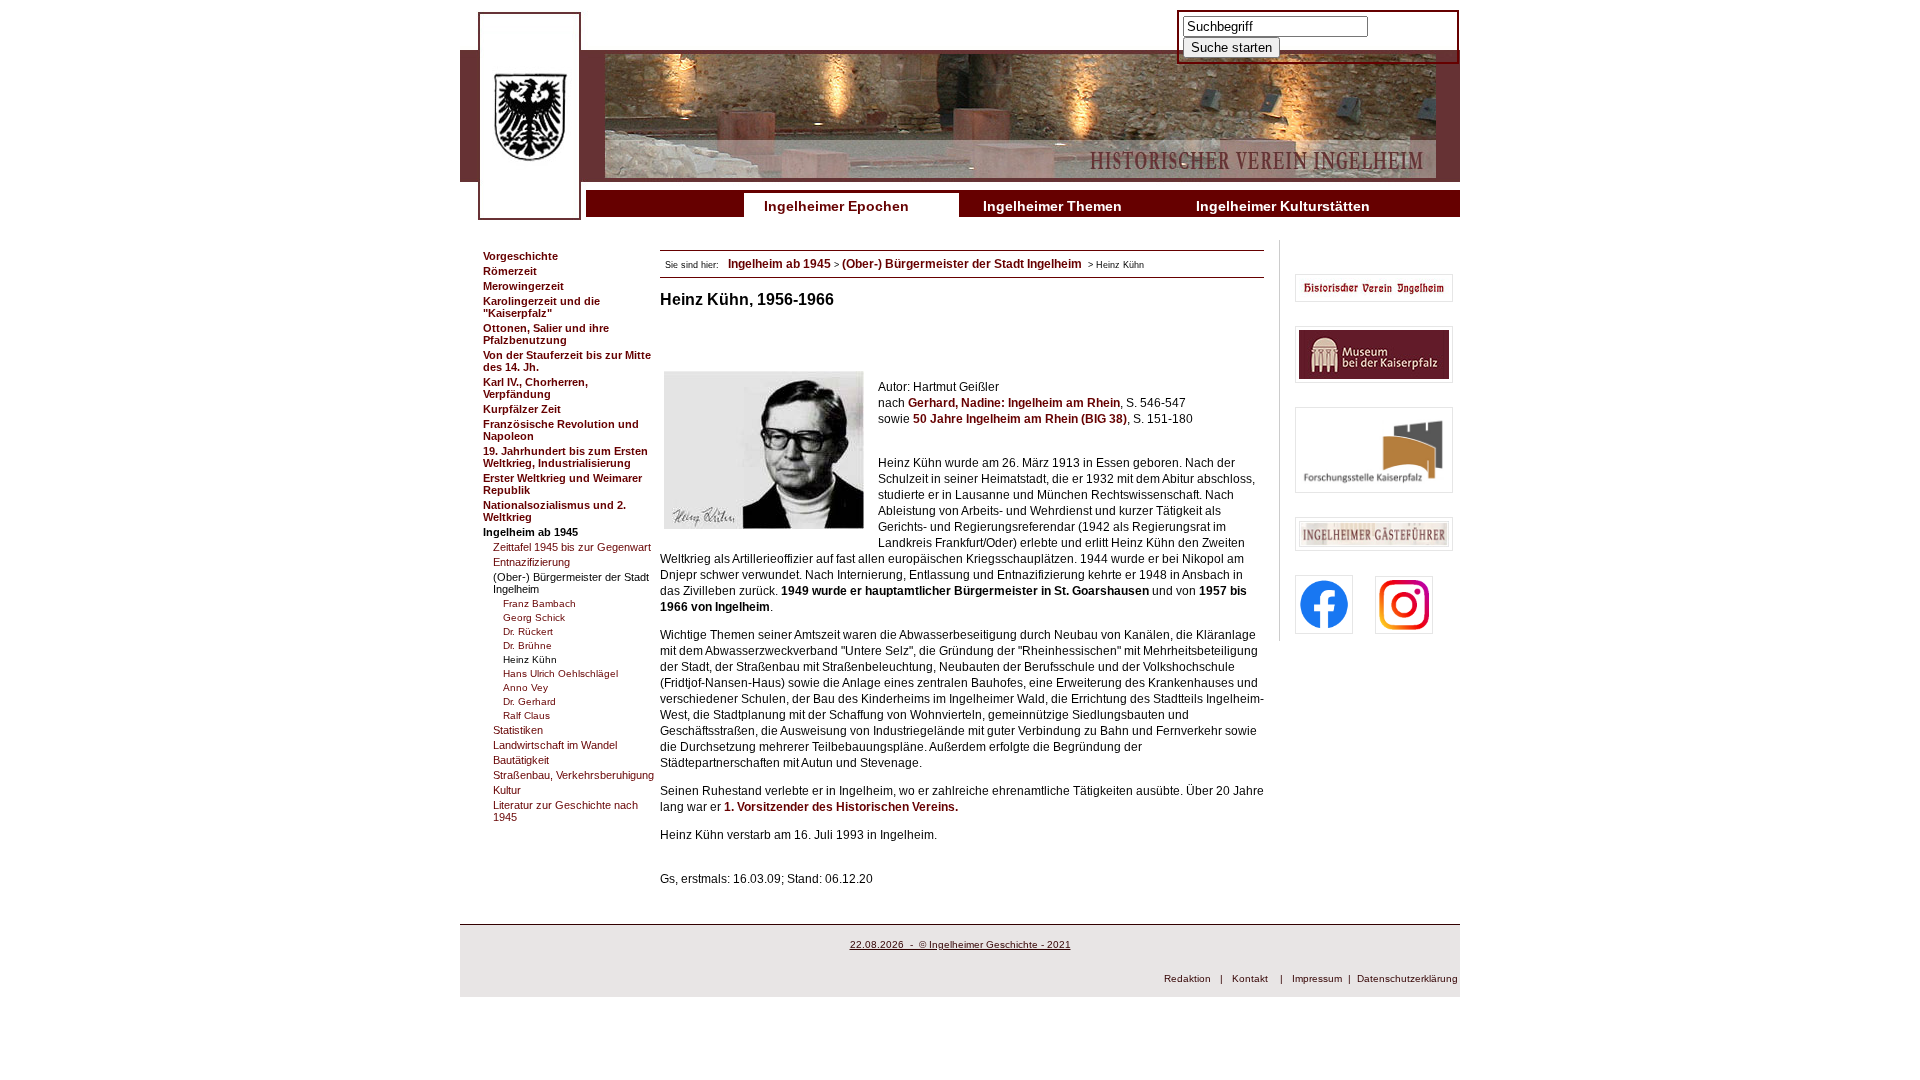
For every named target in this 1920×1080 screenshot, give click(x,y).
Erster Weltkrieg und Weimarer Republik (562, 484)
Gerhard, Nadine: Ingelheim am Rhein (1014, 403)
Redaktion (1187, 978)
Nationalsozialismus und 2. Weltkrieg (554, 511)
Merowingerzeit (523, 286)
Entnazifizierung (531, 562)
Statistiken (518, 730)
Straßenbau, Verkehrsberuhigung (573, 775)
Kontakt (1250, 978)
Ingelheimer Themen (1052, 206)
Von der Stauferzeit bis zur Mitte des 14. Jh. (567, 361)
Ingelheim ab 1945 (530, 532)
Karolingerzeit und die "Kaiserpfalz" (541, 307)
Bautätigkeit (521, 760)
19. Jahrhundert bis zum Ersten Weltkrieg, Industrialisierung (565, 457)
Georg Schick (534, 617)
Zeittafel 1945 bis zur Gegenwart (572, 547)
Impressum (1317, 978)
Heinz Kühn (530, 659)
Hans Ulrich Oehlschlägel (560, 673)
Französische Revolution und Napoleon (561, 430)
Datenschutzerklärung (1407, 978)
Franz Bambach (539, 603)
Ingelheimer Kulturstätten (1283, 206)
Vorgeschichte (520, 256)
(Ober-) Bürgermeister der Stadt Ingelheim (571, 583)
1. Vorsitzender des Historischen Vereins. (841, 807)
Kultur (507, 790)
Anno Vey (525, 687)
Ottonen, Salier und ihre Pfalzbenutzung (546, 334)
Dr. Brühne (527, 645)
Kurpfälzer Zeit (522, 409)
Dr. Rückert (528, 631)
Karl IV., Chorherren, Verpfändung (535, 388)
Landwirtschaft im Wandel (555, 745)
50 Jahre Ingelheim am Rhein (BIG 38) (1020, 419)
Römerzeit (510, 271)
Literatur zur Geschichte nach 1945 (565, 811)
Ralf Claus (526, 715)
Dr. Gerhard (529, 701)
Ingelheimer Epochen (836, 206)
